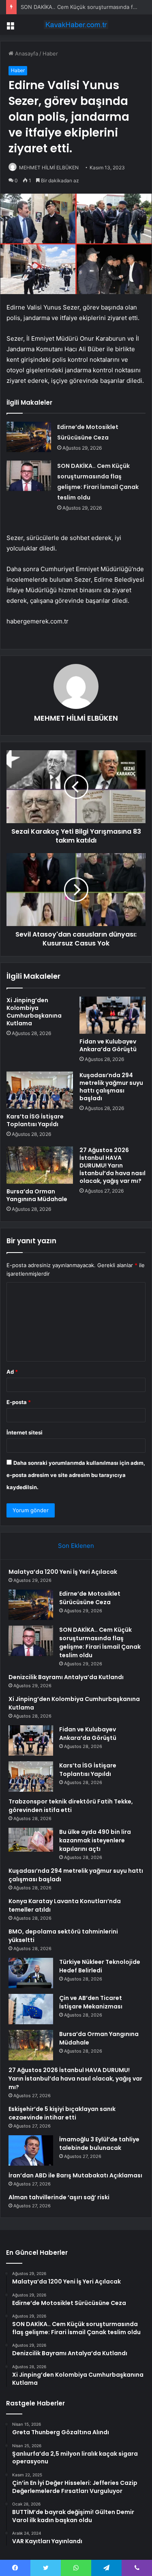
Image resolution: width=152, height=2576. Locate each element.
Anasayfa (26, 53)
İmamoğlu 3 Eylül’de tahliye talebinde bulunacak (99, 2144)
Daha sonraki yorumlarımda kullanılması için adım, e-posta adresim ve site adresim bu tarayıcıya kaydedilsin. (76, 1475)
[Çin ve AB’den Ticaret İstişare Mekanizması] (31, 2009)
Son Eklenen (76, 1546)
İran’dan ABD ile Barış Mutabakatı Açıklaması (75, 2175)
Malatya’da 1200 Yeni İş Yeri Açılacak (63, 1572)
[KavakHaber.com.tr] (76, 25)
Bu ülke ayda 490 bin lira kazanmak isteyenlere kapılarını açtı (95, 1840)
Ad (12, 1372)
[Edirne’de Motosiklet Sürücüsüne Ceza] (29, 437)
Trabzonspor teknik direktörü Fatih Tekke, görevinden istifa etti (71, 1806)
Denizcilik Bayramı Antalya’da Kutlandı (66, 1677)
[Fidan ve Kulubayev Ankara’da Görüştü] (113, 1015)
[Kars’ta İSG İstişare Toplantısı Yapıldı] (40, 1090)
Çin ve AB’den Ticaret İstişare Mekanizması (91, 2002)
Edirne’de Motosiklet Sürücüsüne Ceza (90, 1598)
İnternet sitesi (25, 1432)
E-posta (19, 1402)
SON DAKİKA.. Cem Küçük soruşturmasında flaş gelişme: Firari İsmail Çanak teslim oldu (100, 1642)
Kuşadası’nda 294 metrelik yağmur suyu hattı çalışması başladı (111, 1087)
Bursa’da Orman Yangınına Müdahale (37, 1195)
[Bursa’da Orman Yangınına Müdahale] (40, 1165)
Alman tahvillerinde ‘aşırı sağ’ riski (59, 2197)
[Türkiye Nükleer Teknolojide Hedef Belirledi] (31, 1973)
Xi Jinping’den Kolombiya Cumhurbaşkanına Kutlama (34, 1012)
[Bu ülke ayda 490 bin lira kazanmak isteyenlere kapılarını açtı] (31, 1840)
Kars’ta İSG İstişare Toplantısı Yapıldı (35, 1120)
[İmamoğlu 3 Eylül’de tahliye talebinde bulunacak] (31, 2150)
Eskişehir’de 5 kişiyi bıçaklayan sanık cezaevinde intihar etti (62, 2113)
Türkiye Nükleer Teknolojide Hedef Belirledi (100, 1966)
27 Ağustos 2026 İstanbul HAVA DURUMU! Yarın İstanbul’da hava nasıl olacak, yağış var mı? (112, 1165)
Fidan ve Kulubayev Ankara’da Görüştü (108, 1045)
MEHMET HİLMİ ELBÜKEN (49, 168)
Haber (50, 53)
